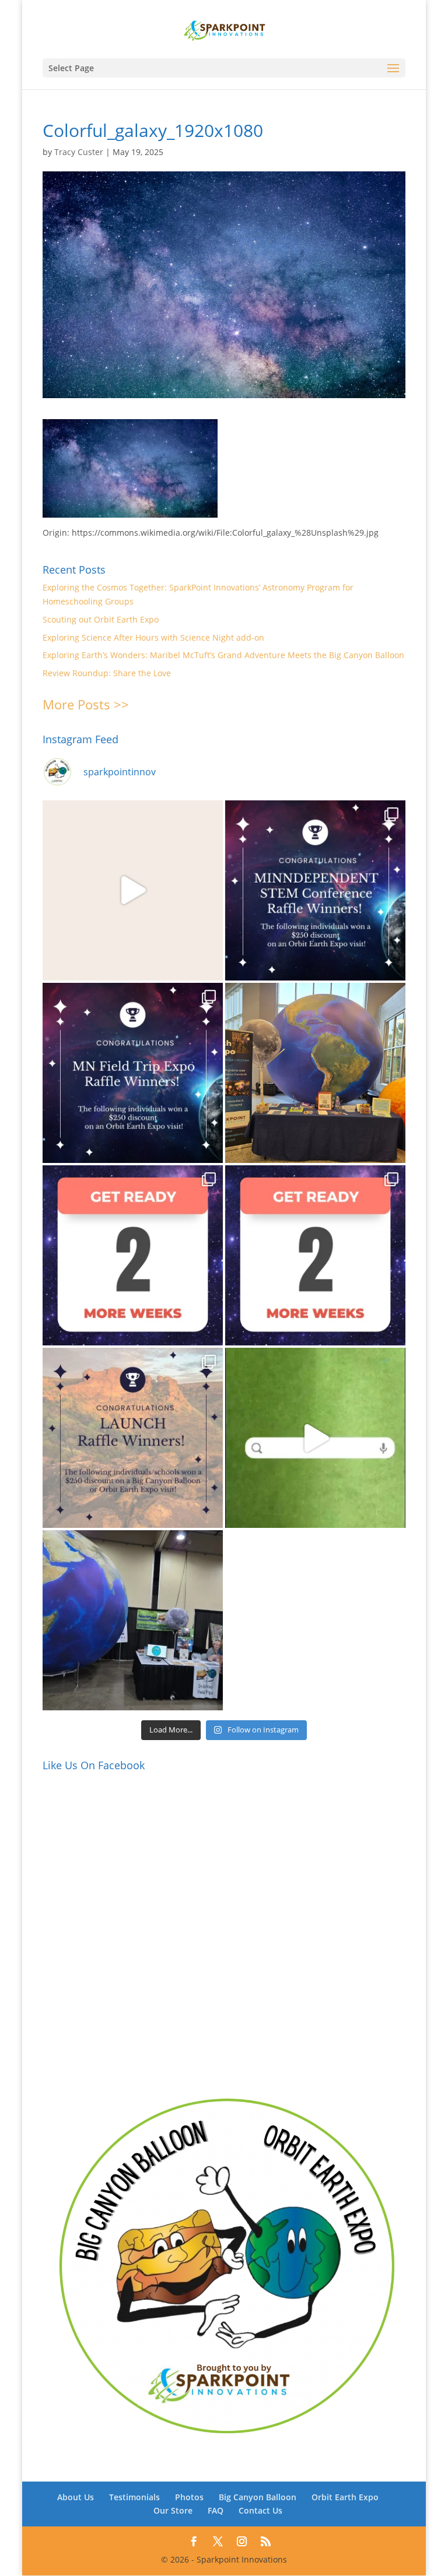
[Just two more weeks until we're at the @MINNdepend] (133, 1255)
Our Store (173, 2510)
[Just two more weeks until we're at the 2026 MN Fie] (315, 1255)
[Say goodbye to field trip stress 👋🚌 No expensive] (133, 890)
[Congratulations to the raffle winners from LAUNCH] (133, 1438)
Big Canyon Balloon (258, 2497)
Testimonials (134, 2497)
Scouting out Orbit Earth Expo (101, 619)
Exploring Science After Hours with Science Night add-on (153, 637)
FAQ (216, 2510)
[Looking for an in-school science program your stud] (315, 1438)
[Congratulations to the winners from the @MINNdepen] (315, 890)
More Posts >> (86, 704)
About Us (76, 2497)
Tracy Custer (79, 152)
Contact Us (260, 2510)
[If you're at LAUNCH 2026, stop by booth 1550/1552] (133, 1620)
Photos (189, 2497)
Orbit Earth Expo (345, 2497)
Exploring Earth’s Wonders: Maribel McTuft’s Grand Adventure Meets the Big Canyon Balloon (223, 655)
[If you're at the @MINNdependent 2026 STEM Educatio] (315, 1073)
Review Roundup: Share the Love (107, 673)
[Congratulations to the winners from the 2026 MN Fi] (133, 1073)
